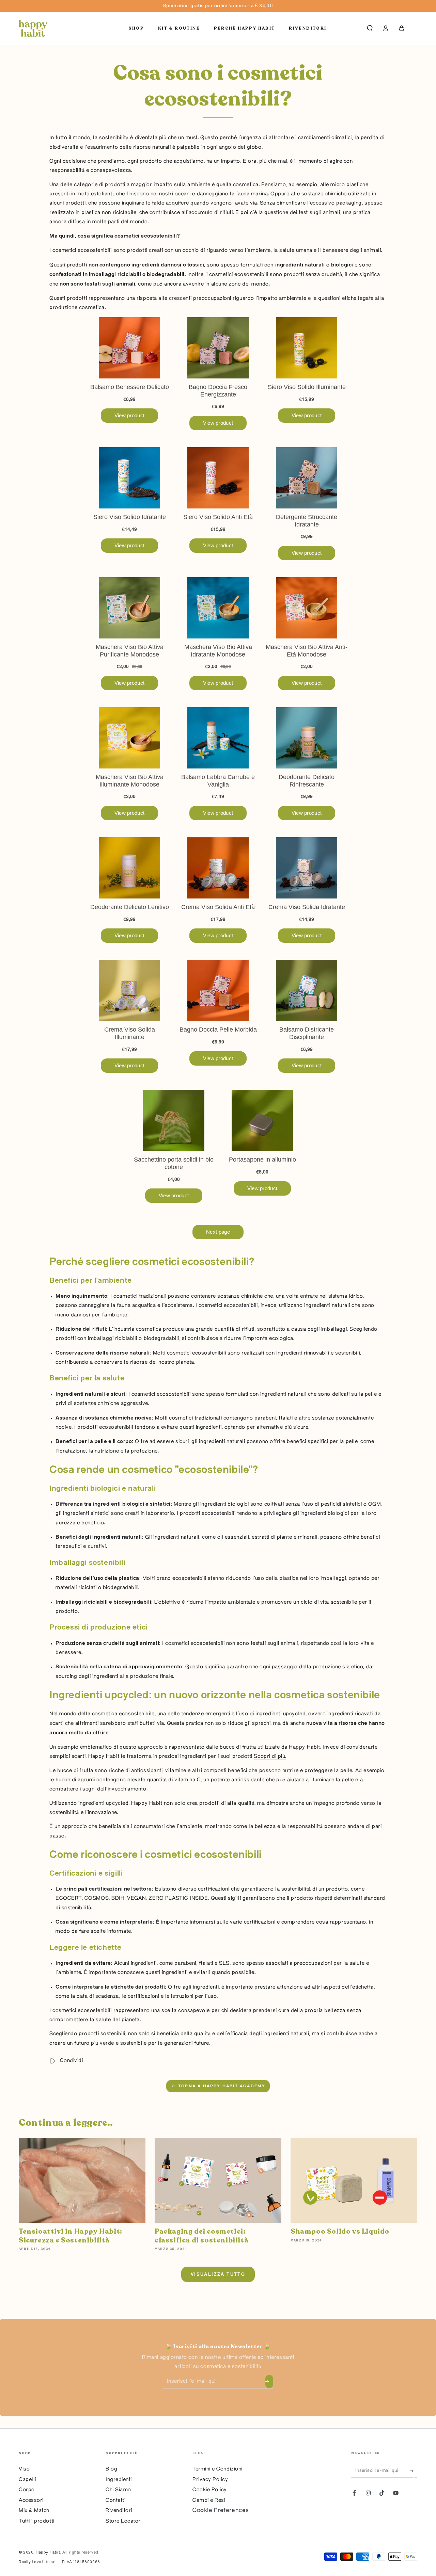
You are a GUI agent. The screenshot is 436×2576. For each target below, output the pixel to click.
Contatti (115, 2500)
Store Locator (123, 2521)
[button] (370, 28)
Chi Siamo (118, 2490)
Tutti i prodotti (37, 2521)
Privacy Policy (210, 2480)
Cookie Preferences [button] (221, 2510)
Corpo (27, 2490)
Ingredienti (119, 2480)
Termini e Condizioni (217, 2469)
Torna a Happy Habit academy (222, 2086)
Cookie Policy (210, 2490)
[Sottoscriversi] (269, 2382)
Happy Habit (48, 2553)
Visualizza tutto (218, 2274)
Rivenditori (119, 2511)
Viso (24, 2469)
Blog (111, 2469)
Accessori (31, 2500)
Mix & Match (34, 2511)
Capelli (27, 2480)
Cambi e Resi (209, 2500)
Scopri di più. (270, 1756)
